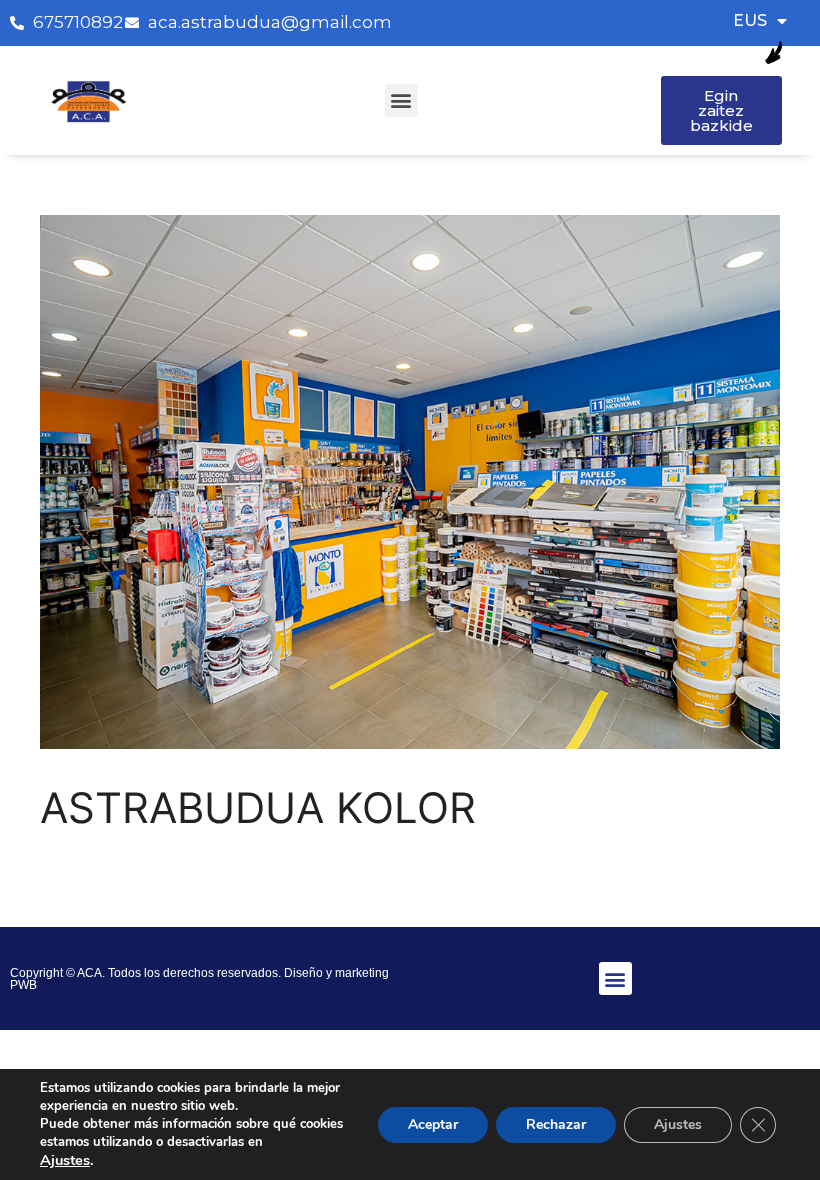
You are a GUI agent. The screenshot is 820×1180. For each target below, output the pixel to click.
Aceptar (433, 1124)
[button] (401, 100)
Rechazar (556, 1124)
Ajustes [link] (65, 1160)
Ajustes (678, 1124)
